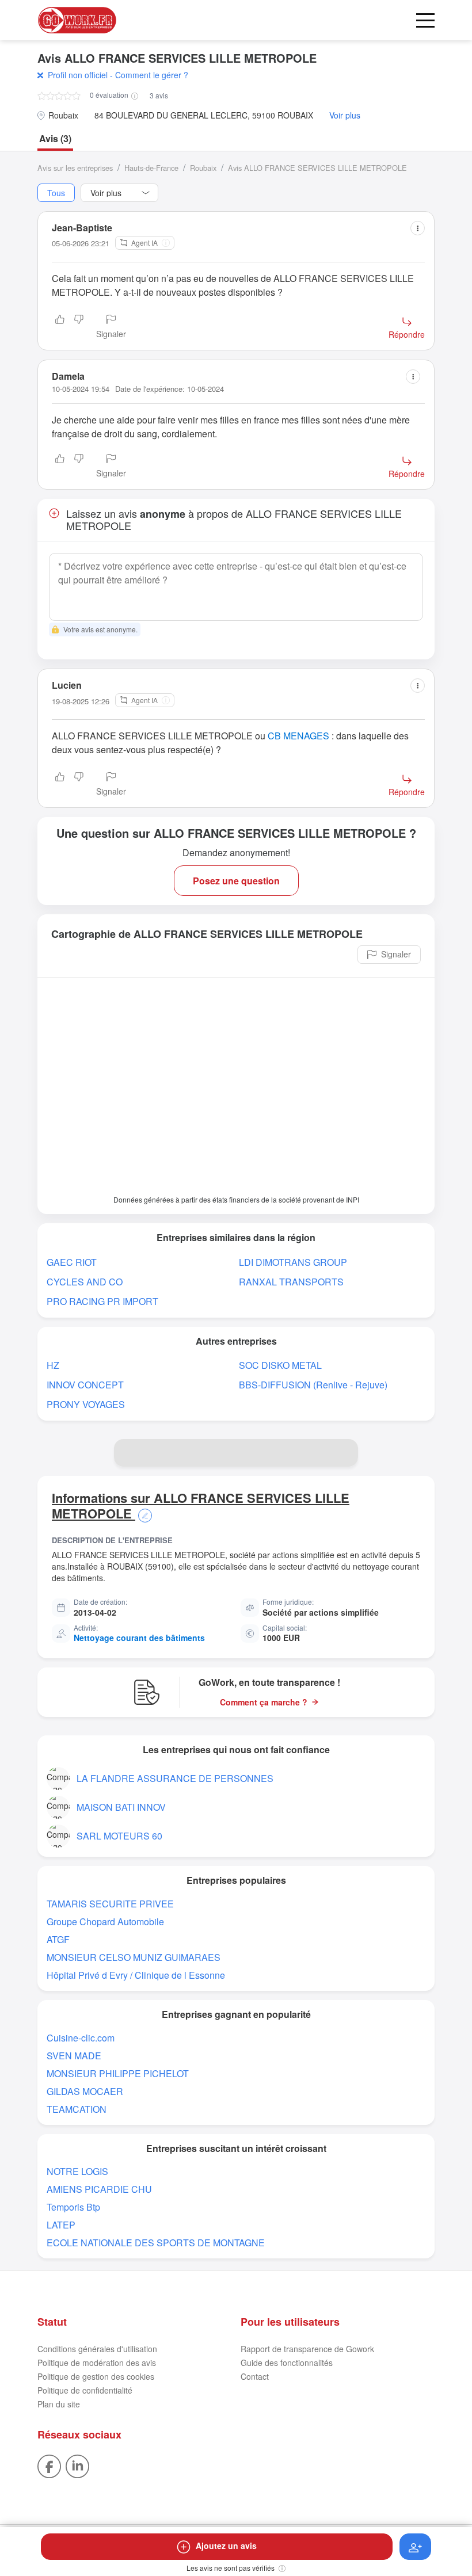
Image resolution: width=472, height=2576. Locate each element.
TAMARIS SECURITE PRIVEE (110, 1904)
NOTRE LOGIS (77, 2171)
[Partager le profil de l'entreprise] (344, 1453)
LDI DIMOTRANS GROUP (293, 1262)
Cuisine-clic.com (81, 2038)
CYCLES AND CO (85, 1282)
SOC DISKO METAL (280, 1365)
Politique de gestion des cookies (96, 2376)
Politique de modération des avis (97, 2363)
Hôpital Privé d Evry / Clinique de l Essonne (136, 1975)
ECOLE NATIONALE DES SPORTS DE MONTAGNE (156, 2243)
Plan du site (59, 2404)
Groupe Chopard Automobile (105, 1921)
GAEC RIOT (72, 1262)
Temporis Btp (73, 2207)
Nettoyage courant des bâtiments (139, 1638)
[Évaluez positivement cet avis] (60, 327)
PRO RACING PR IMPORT (102, 1301)
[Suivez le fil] (415, 2547)
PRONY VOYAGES (86, 1404)
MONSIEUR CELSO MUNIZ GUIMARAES (134, 1957)
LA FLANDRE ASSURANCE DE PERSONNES (175, 1778)
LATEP (61, 2225)
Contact (255, 2376)
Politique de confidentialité (85, 2390)
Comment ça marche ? (264, 1702)
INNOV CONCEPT (85, 1385)
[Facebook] (49, 2465)
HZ (53, 1365)
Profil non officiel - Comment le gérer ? (118, 75)
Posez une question (236, 881)
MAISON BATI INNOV (121, 1807)
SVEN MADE (74, 2056)
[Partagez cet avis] (418, 228)
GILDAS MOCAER (85, 2091)
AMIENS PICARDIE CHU (99, 2189)
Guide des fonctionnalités (287, 2363)
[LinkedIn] (77, 2465)
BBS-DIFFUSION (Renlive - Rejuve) (313, 1385)
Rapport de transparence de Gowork (307, 2349)
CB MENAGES (298, 736)
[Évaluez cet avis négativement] (79, 327)
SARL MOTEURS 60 (119, 1836)
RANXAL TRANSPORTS (291, 1282)
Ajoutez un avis (226, 2546)
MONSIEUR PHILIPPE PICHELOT (118, 2073)
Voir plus (345, 115)
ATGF (58, 1939)
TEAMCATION (77, 2109)
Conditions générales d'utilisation (97, 2349)
